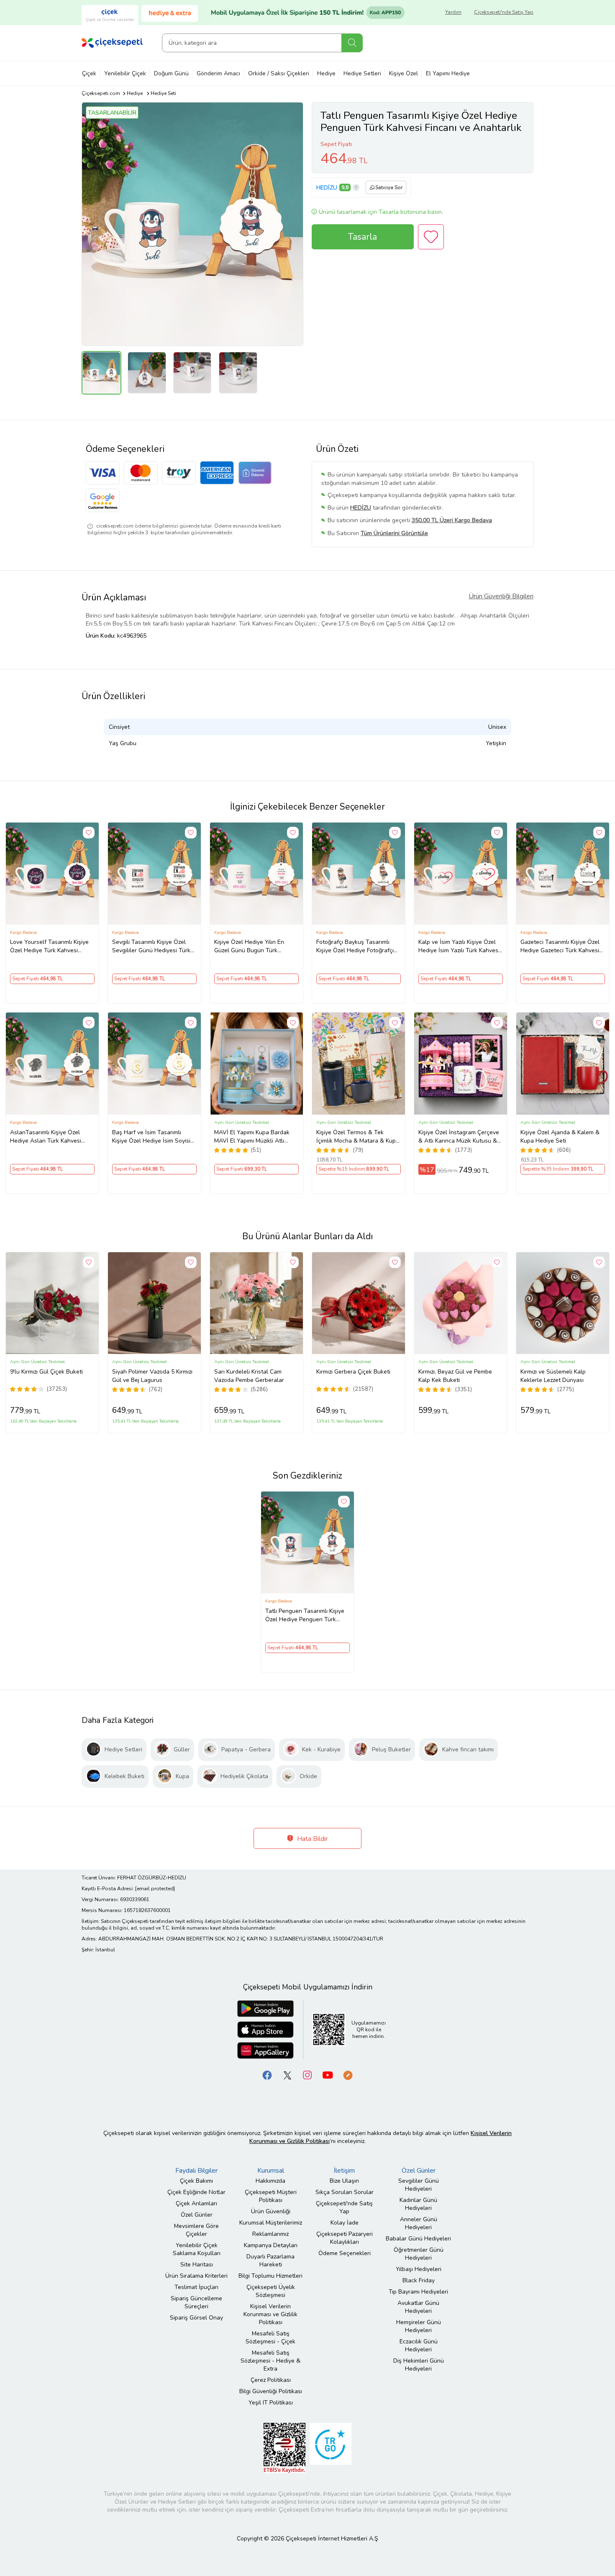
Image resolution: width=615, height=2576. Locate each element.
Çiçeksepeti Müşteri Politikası (271, 2196)
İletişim (344, 2171)
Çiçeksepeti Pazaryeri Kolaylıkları (345, 2238)
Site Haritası (197, 2265)
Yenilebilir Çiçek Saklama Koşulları (197, 2249)
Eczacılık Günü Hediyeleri (419, 2345)
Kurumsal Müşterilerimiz (271, 2223)
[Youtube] (328, 2075)
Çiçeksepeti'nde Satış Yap (504, 12)
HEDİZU (327, 188)
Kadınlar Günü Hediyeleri (418, 2204)
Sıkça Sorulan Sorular (345, 2192)
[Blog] (348, 2075)
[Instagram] (307, 2075)
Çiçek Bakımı (196, 2181)
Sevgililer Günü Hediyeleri (419, 2185)
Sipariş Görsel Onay (196, 2318)
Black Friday (419, 2280)
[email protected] (155, 1889)
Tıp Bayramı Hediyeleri (418, 2292)
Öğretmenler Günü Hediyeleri (419, 2254)
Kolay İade (345, 2223)
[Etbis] (284, 2448)
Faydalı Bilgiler (196, 2171)
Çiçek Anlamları (196, 2203)
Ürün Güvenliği (271, 2211)
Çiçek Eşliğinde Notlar (196, 2192)
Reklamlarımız (270, 2234)
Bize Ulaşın (344, 2181)
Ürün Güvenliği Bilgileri (501, 596)
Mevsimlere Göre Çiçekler (196, 2230)
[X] (287, 2075)
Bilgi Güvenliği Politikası (271, 2391)
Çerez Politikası (271, 2380)
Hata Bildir (311, 1839)
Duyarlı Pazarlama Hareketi (270, 2261)
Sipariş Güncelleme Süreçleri (196, 2302)
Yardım (453, 12)
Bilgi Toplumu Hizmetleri (270, 2276)
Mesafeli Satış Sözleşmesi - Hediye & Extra (270, 2361)
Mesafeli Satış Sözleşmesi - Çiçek (270, 2338)
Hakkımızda (270, 2181)
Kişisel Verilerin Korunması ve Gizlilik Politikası (270, 2314)
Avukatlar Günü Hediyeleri (418, 2307)
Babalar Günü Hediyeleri (418, 2239)
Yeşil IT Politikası (271, 2403)
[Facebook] (267, 2075)
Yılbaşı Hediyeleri (419, 2269)
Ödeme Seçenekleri (345, 2253)
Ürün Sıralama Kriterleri (196, 2276)
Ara (352, 43)
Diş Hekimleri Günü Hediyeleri (419, 2365)
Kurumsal (271, 2171)
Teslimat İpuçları (196, 2287)
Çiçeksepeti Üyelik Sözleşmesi (271, 2291)
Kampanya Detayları (271, 2245)
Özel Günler (197, 2215)
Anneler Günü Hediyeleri (419, 2223)
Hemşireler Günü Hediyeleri (419, 2326)
